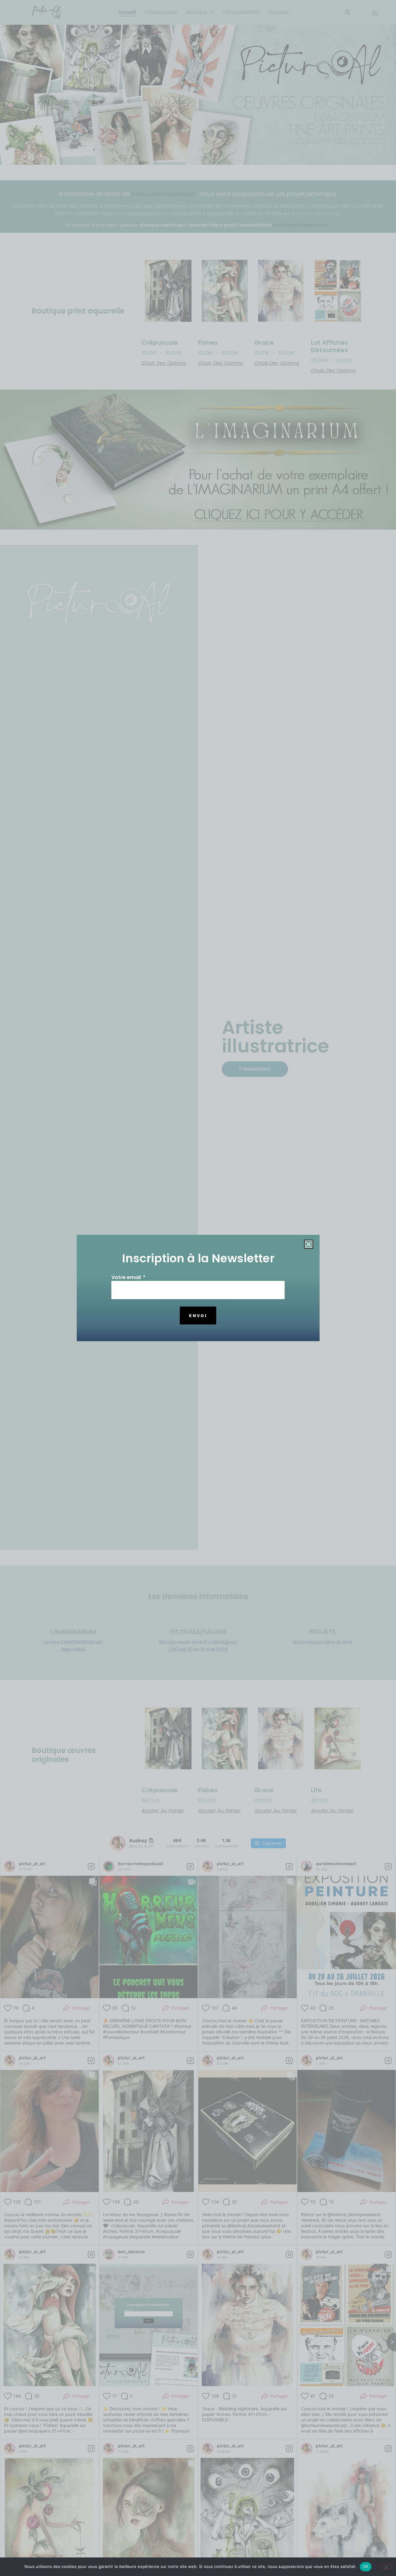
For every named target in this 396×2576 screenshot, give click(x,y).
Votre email (127, 1278)
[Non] (386, 2566)
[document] (198, 1288)
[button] (309, 1244)
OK (366, 2566)
